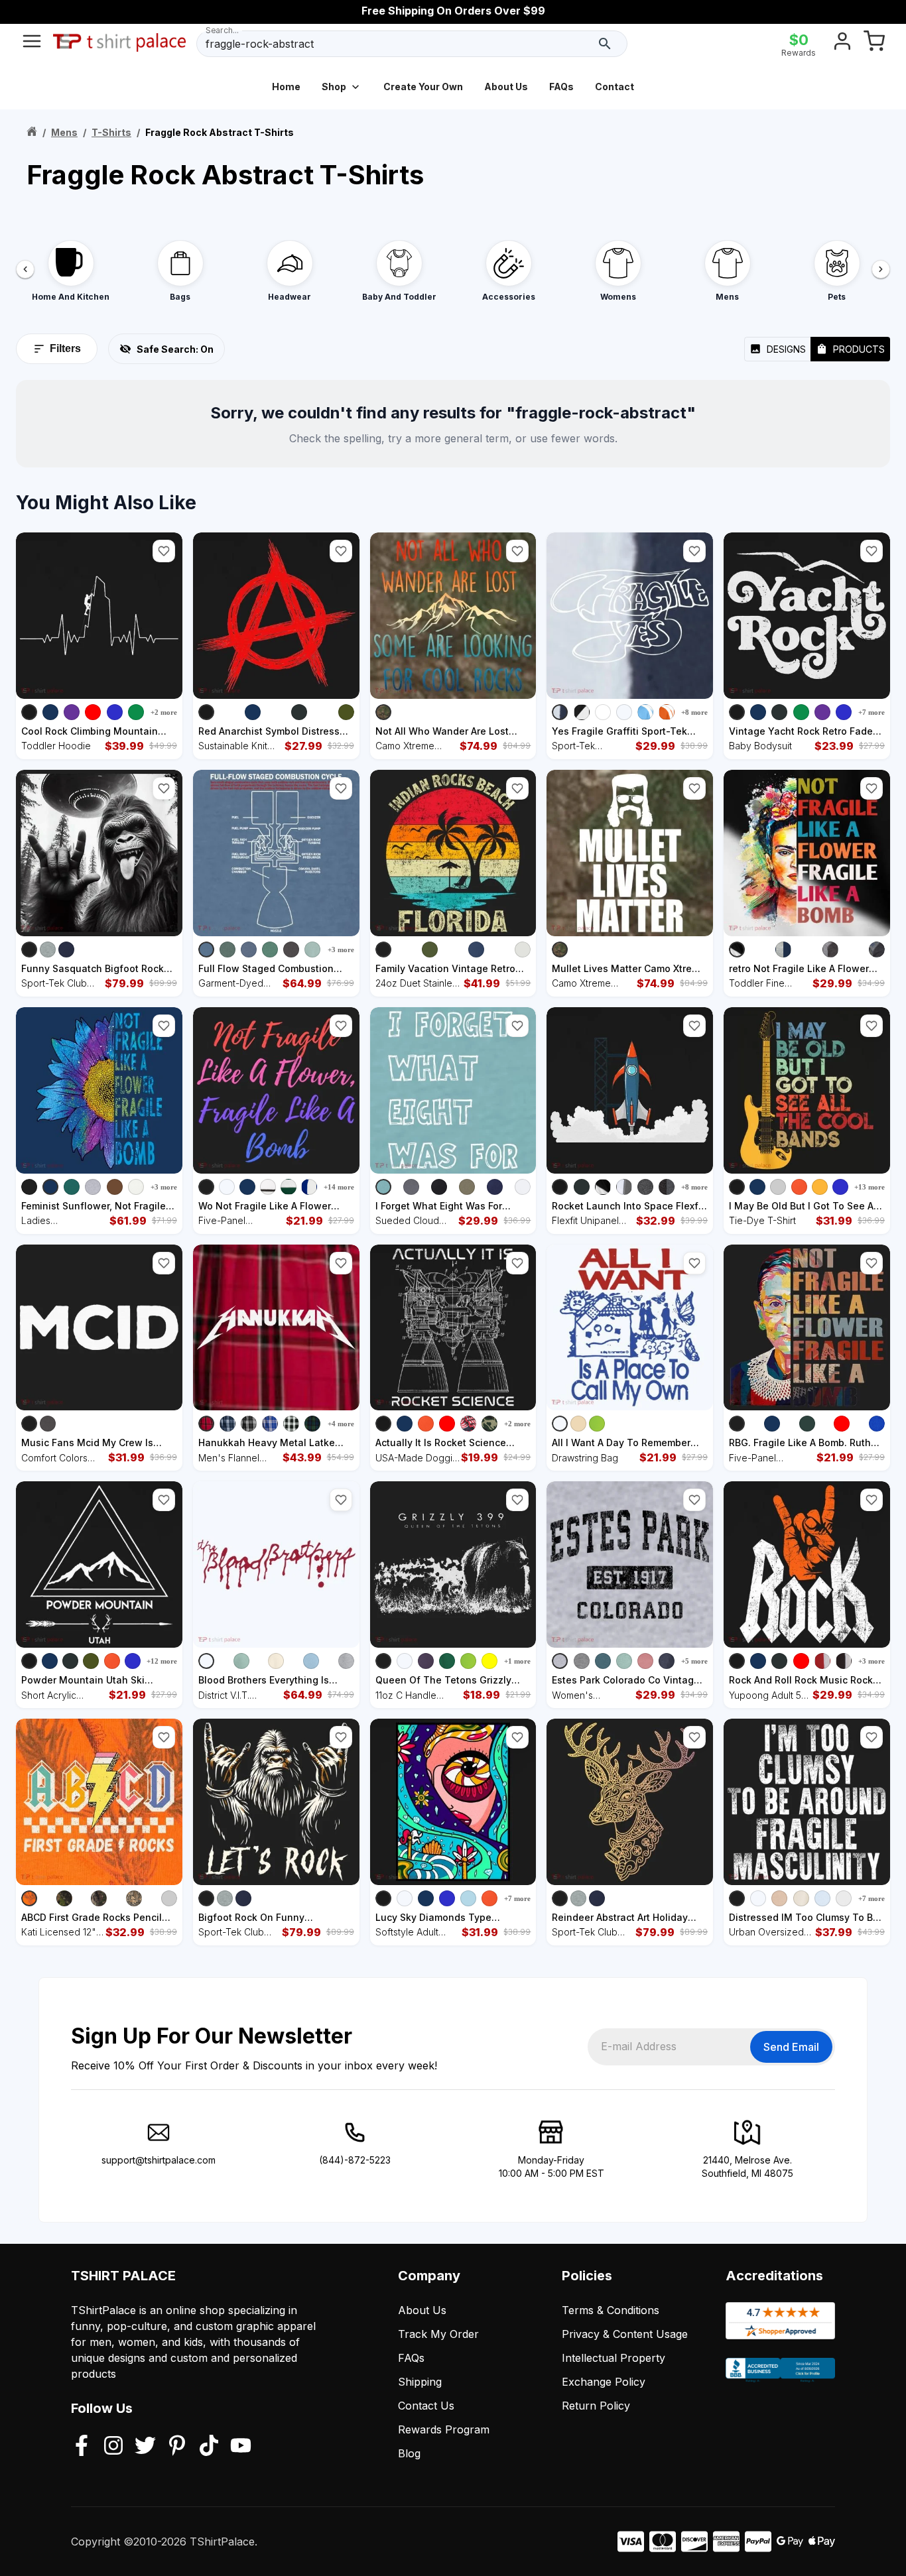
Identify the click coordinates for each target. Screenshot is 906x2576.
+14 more (339, 1187)
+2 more (164, 712)
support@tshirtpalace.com (159, 2160)
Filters (65, 348)
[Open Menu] (32, 44)
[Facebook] (82, 2447)
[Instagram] (113, 2447)
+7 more (872, 712)
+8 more (694, 712)
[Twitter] (145, 2447)
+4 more (341, 1424)
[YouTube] (241, 2447)
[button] (164, 551)
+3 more (341, 950)
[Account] (842, 44)
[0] (874, 44)
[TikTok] (209, 2447)
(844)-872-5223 (355, 2160)
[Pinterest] (177, 2447)
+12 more (162, 1661)
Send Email (791, 2047)
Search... (222, 30)
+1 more (517, 1661)
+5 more (694, 1661)
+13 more (870, 1187)
